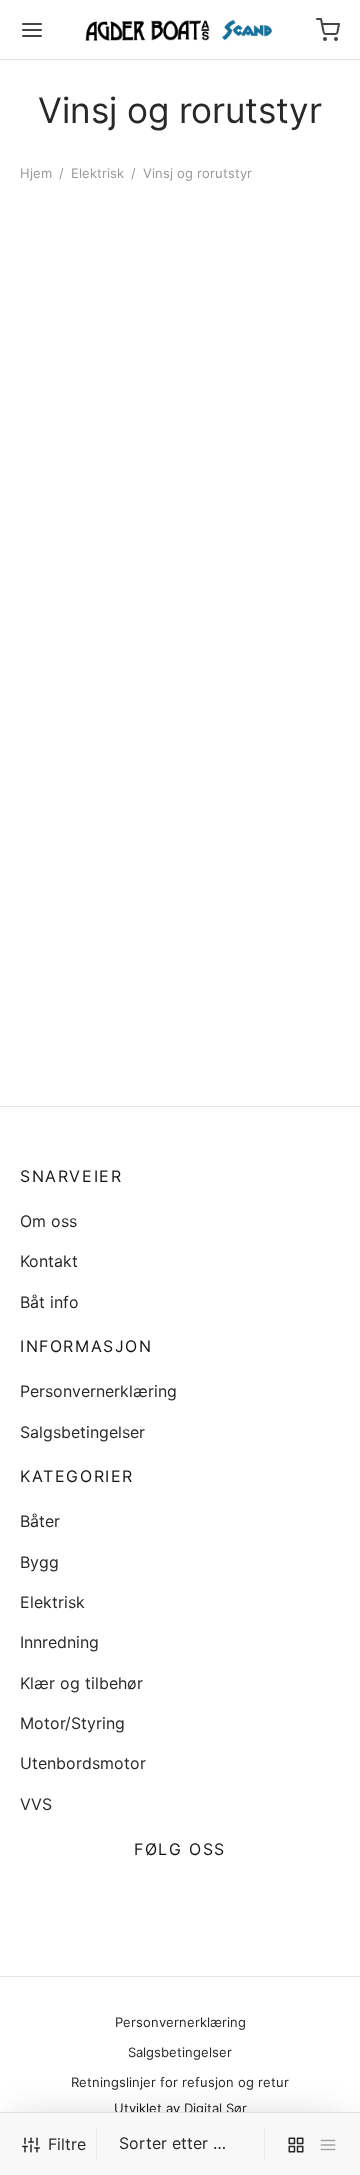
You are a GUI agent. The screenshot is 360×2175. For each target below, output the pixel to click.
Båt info (49, 1302)
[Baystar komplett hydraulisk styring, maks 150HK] (96, 640)
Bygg (39, 1562)
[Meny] (32, 30)
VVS (36, 1804)
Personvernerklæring (98, 1391)
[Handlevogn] (328, 30)
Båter (40, 1521)
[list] (328, 2144)
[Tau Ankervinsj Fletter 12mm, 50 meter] (264, 671)
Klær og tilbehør (81, 1683)
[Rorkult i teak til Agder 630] (96, 964)
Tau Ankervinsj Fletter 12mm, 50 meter (252, 797)
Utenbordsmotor (83, 1763)
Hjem (36, 173)
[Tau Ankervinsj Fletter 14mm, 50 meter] (264, 333)
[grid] (296, 2144)
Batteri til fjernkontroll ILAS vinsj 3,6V (86, 499)
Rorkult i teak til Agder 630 (80, 1075)
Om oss (48, 1221)
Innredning (59, 1642)
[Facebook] (156, 1897)
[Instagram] (203, 1897)
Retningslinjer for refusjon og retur (180, 2082)
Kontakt (49, 1261)
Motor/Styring (72, 1723)
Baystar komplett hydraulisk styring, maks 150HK (89, 735)
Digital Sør (215, 2108)
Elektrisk (97, 173)
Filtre (67, 2144)
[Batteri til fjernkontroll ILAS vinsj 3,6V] (96, 352)
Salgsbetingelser (82, 1432)
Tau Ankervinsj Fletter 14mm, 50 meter (252, 459)
